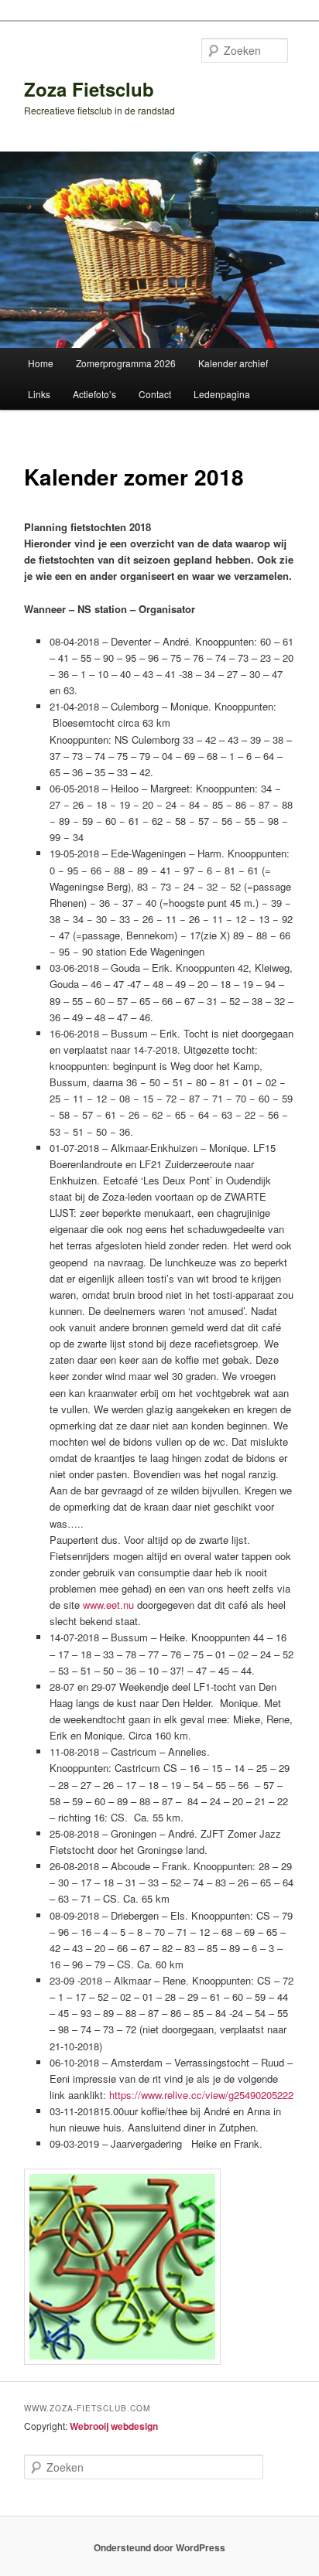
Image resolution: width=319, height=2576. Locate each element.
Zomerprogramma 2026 (126, 363)
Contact (155, 394)
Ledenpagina (222, 394)
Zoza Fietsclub (89, 89)
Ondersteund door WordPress (159, 2547)
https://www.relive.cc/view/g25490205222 (201, 2095)
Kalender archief (233, 363)
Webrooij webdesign (114, 2426)
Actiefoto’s (94, 394)
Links (39, 394)
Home (41, 363)
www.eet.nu (108, 1605)
